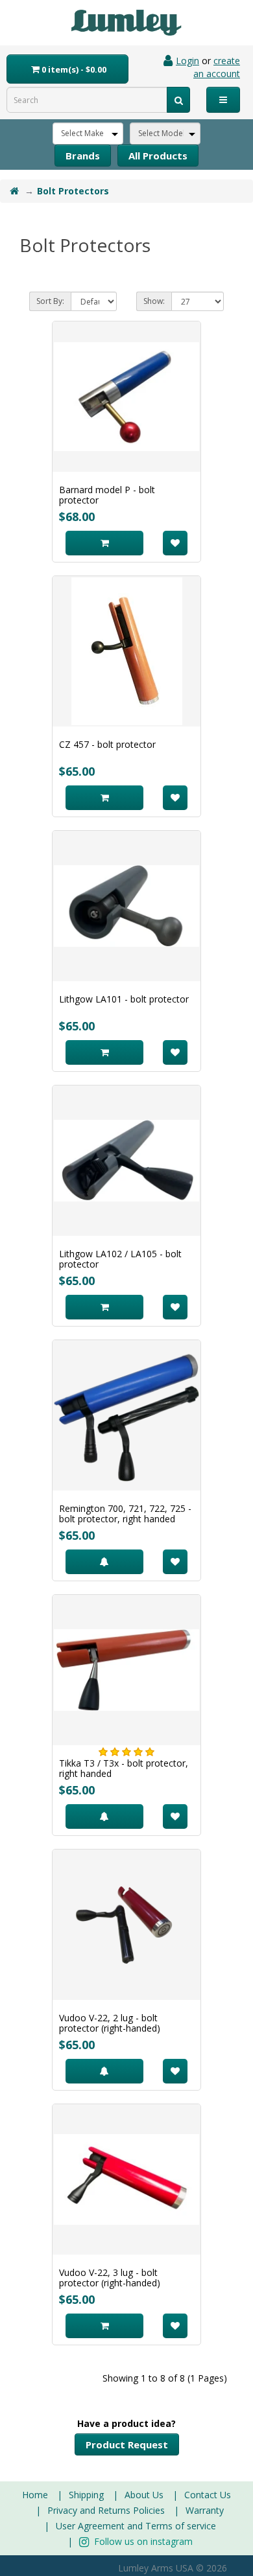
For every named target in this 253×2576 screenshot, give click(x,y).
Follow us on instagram (142, 2541)
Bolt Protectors (73, 191)
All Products (158, 156)
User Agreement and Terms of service (136, 2526)
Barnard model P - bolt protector (107, 495)
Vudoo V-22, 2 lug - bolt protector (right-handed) (110, 2023)
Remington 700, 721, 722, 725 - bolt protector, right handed (125, 1514)
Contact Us (208, 2495)
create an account (217, 67)
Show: (154, 301)
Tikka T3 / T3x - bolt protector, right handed (124, 1768)
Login (187, 61)
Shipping (86, 2495)
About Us (144, 2495)
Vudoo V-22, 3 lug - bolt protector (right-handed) (110, 2278)
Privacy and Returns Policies (106, 2510)
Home (35, 2495)
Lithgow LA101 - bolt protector (124, 999)
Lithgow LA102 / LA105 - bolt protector (120, 1259)
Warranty (205, 2510)
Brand (83, 156)
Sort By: (50, 301)
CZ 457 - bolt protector (107, 744)
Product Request (127, 2444)
